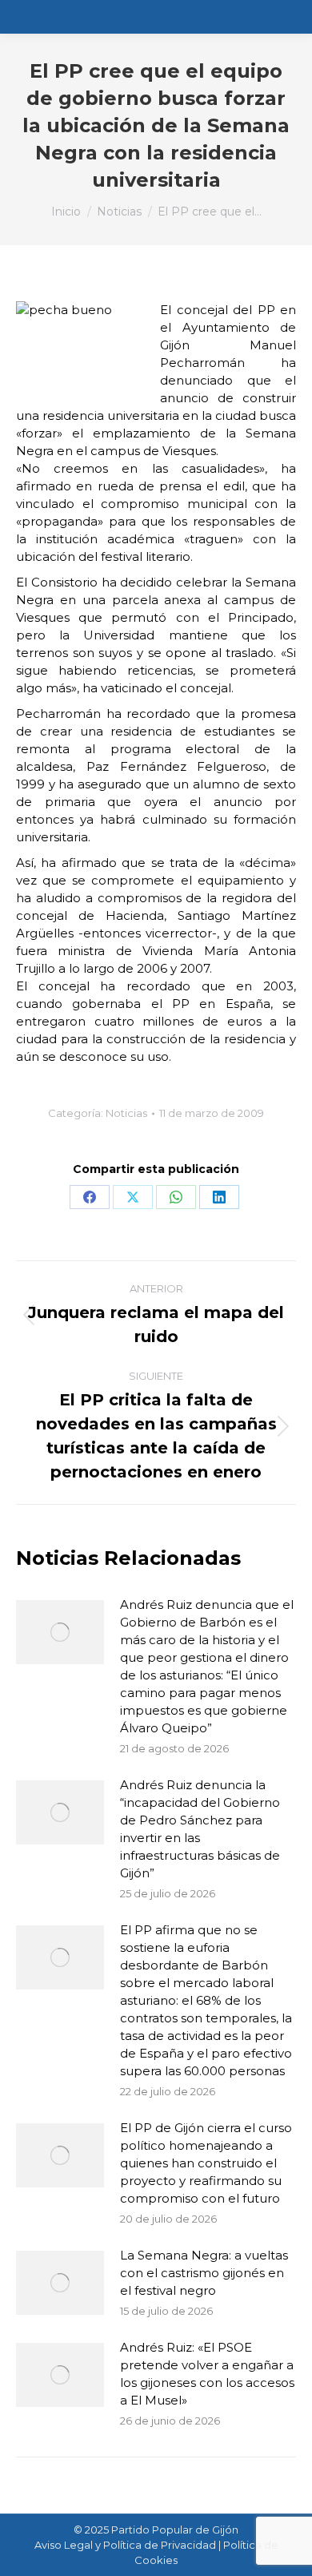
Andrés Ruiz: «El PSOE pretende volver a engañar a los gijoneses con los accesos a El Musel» (207, 2374)
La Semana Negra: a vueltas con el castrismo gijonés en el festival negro (204, 2273)
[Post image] (60, 1632)
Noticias (126, 1113)
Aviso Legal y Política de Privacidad (125, 2545)
